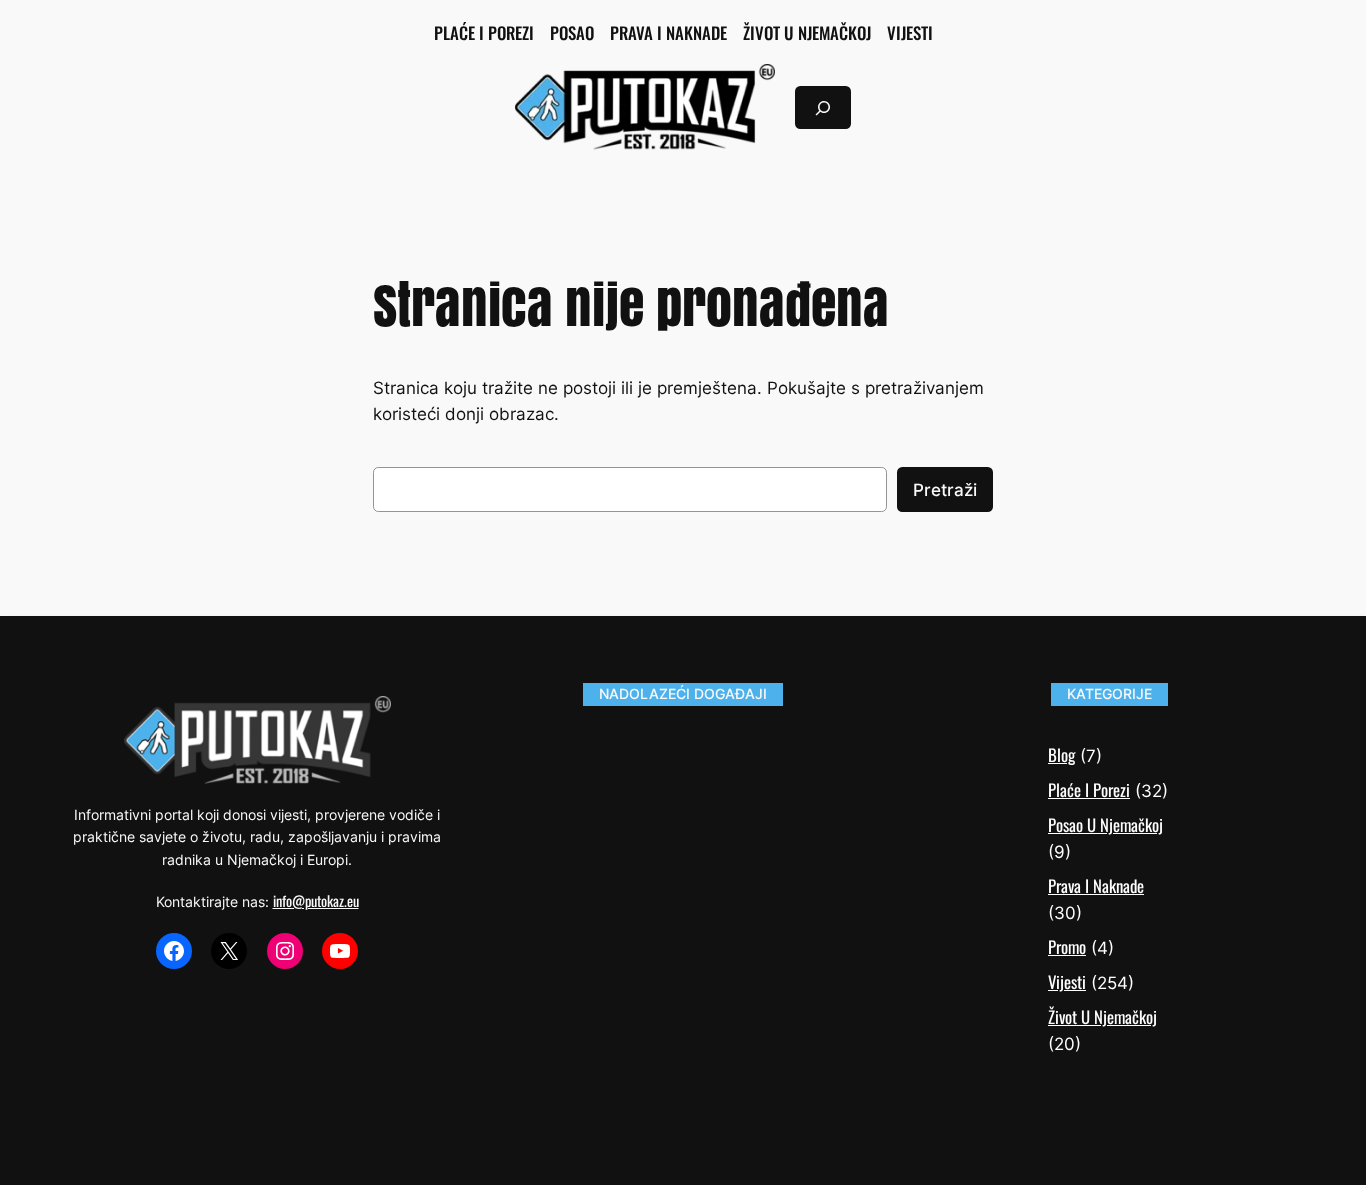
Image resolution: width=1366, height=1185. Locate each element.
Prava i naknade (1096, 885)
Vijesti (1067, 981)
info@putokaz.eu (316, 900)
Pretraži (945, 490)
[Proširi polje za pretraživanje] (823, 107)
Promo (1067, 946)
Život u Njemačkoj (1102, 1016)
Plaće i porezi (1089, 789)
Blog (1061, 754)
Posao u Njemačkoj (1105, 824)
